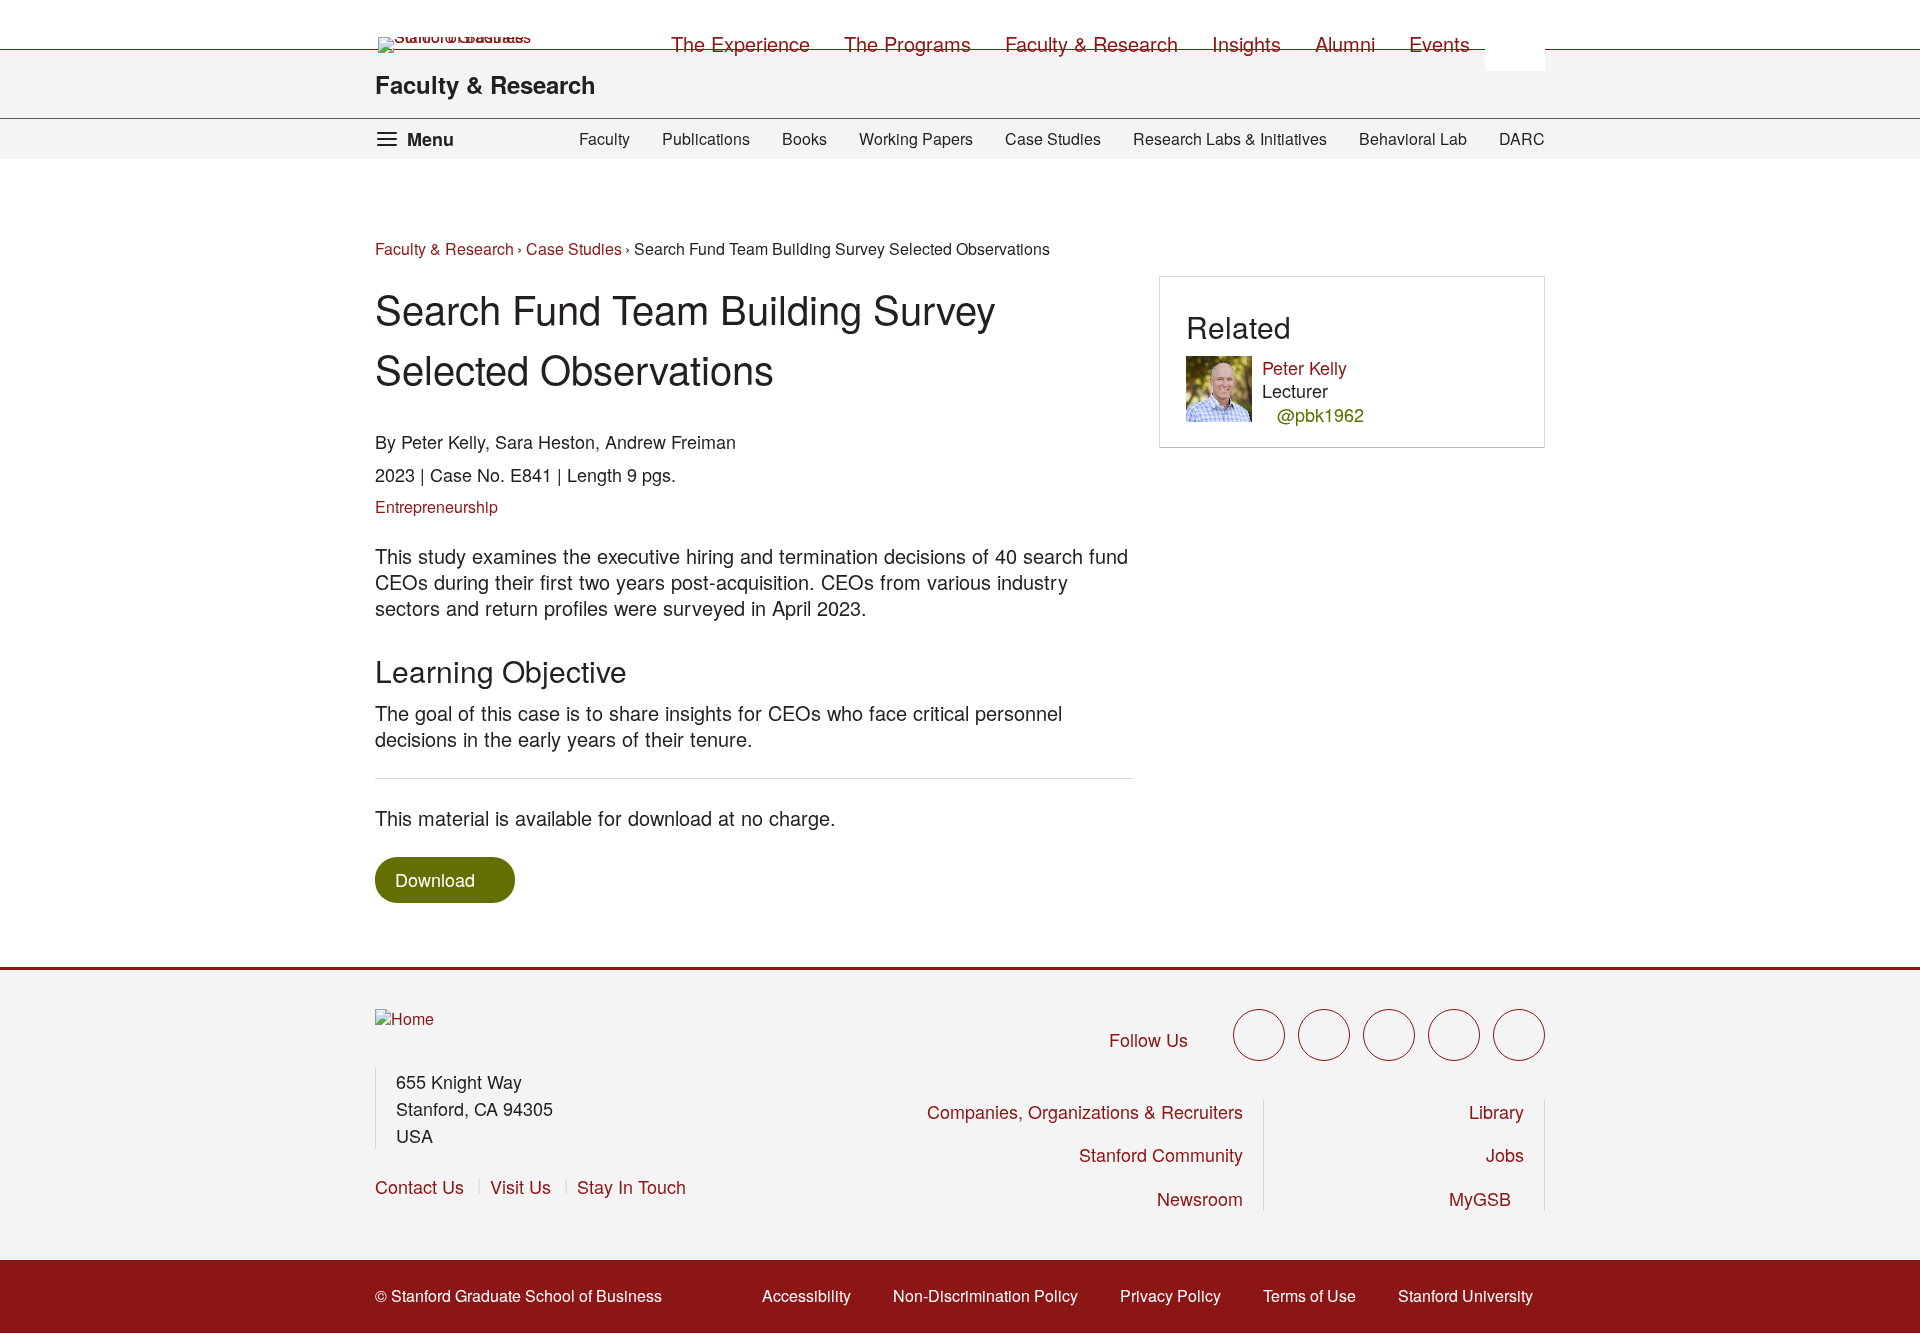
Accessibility (812, 1295)
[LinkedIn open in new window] (1519, 1035)
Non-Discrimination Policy (991, 1295)
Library (1496, 1111)
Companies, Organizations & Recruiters (1085, 1111)
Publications (706, 138)
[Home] (404, 1019)
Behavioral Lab (1413, 138)
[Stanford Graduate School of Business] (456, 45)
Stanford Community (1161, 1154)
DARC (1522, 138)
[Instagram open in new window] (1389, 1035)
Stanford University (1471, 1295)
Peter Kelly (1304, 367)
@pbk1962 (1320, 414)
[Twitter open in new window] (1259, 1035)
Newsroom (1200, 1198)
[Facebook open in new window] (1324, 1035)
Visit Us (520, 1186)
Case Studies (1053, 138)
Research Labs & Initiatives (1230, 138)
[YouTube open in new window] (1454, 1035)
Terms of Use (1315, 1295)
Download (435, 879)
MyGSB (1486, 1198)
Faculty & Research (485, 84)
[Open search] (1515, 41)
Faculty (604, 138)
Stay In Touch (631, 1186)
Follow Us (1148, 1039)
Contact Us (419, 1186)
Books (804, 138)
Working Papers (916, 138)
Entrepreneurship (436, 506)
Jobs (1505, 1154)
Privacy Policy (1176, 1295)
